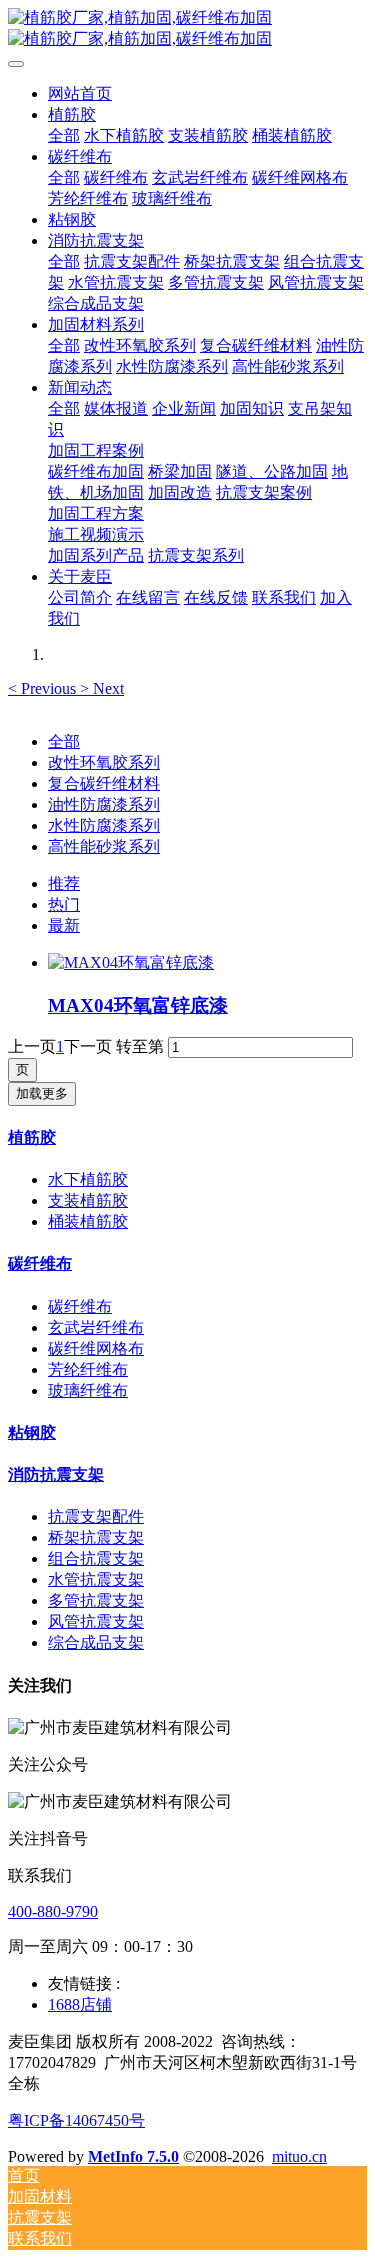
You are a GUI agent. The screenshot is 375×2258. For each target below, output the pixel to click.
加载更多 (42, 1093)
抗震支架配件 (96, 1516)
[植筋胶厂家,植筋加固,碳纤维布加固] (187, 29)
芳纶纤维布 (88, 1369)
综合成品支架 (96, 1642)
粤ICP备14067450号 (76, 2120)
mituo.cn (299, 2156)
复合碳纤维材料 (104, 783)
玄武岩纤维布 (96, 1327)
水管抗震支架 (96, 1579)
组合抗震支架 (96, 1558)
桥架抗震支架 (96, 1537)
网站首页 (80, 93)
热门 (64, 904)
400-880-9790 (53, 1911)
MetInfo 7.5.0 (133, 2156)
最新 (64, 925)
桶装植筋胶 (88, 1221)
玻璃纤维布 (88, 1390)
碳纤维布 (40, 1263)
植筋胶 (32, 1137)
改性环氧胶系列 (104, 762)
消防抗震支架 (56, 1474)
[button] (44, 688)
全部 (64, 135)
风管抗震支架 (96, 1621)
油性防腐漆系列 (104, 804)
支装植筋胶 (88, 1200)
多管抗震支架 (96, 1600)
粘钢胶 (32, 1432)
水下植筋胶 (88, 1179)
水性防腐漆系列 (104, 825)
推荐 (64, 883)
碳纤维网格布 (96, 1348)
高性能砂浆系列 (104, 846)
